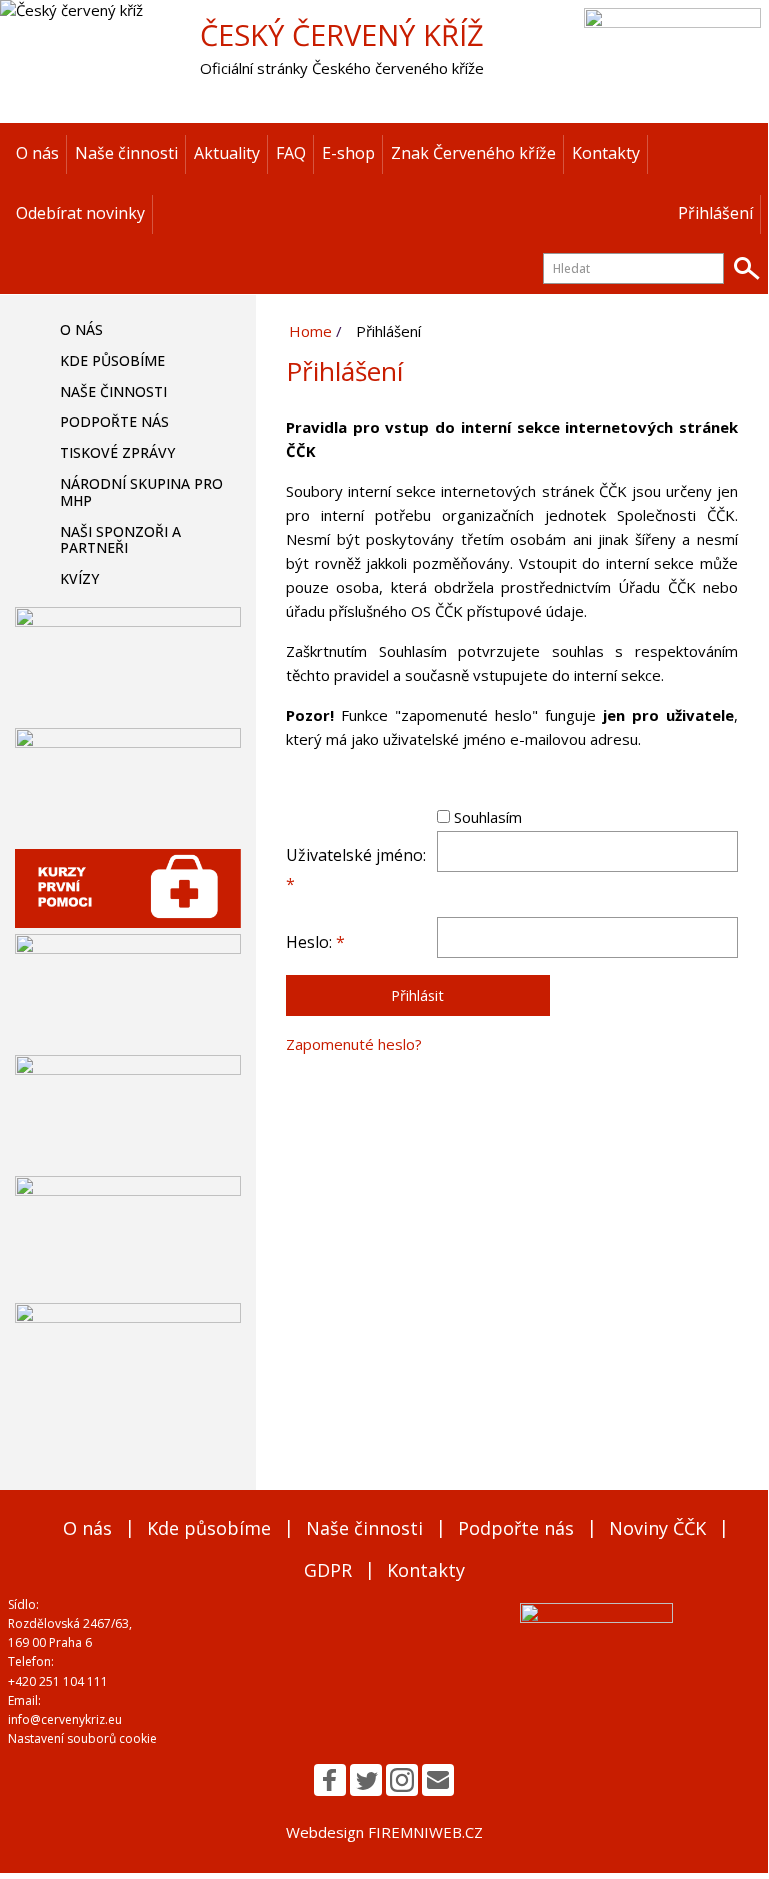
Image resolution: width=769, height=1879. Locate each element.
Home (310, 331)
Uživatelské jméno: (356, 869)
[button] (330, 1780)
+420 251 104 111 (58, 1681)
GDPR (328, 1570)
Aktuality (227, 153)
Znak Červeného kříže (473, 153)
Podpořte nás (114, 421)
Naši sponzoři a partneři (120, 540)
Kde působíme (112, 360)
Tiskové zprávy (117, 452)
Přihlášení (715, 213)
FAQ (291, 153)
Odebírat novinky (80, 213)
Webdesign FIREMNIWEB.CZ (384, 1832)
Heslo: (315, 942)
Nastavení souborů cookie (82, 1738)
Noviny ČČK (657, 1528)
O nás (37, 153)
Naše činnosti (126, 153)
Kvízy (79, 578)
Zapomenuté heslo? (354, 1044)
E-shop (348, 153)
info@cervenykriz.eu (65, 1719)
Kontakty (606, 153)
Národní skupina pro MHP (141, 492)
